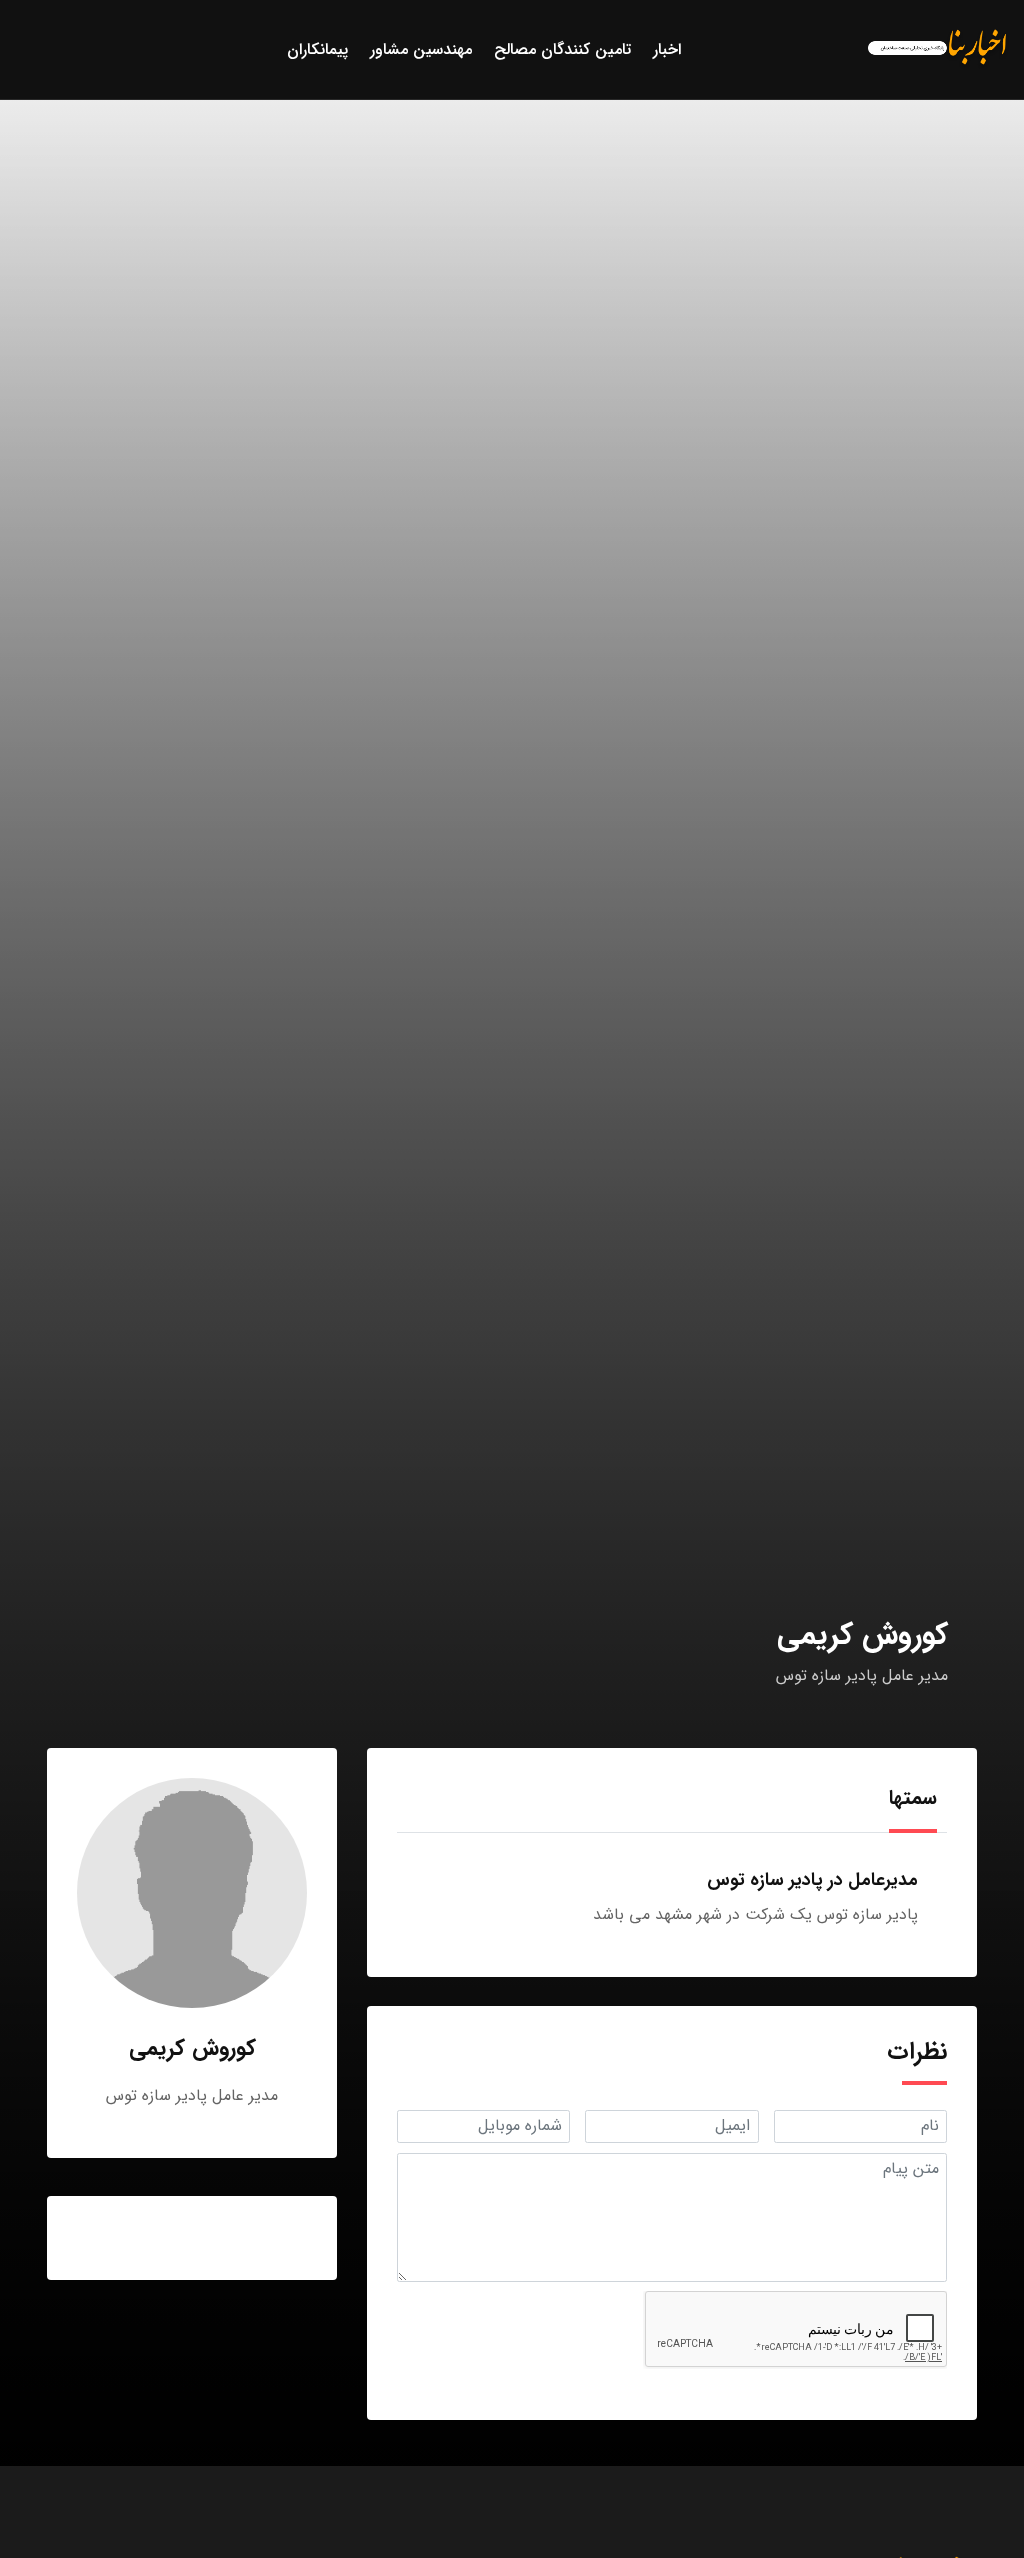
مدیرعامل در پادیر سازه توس (812, 1880)
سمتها (913, 1797)
